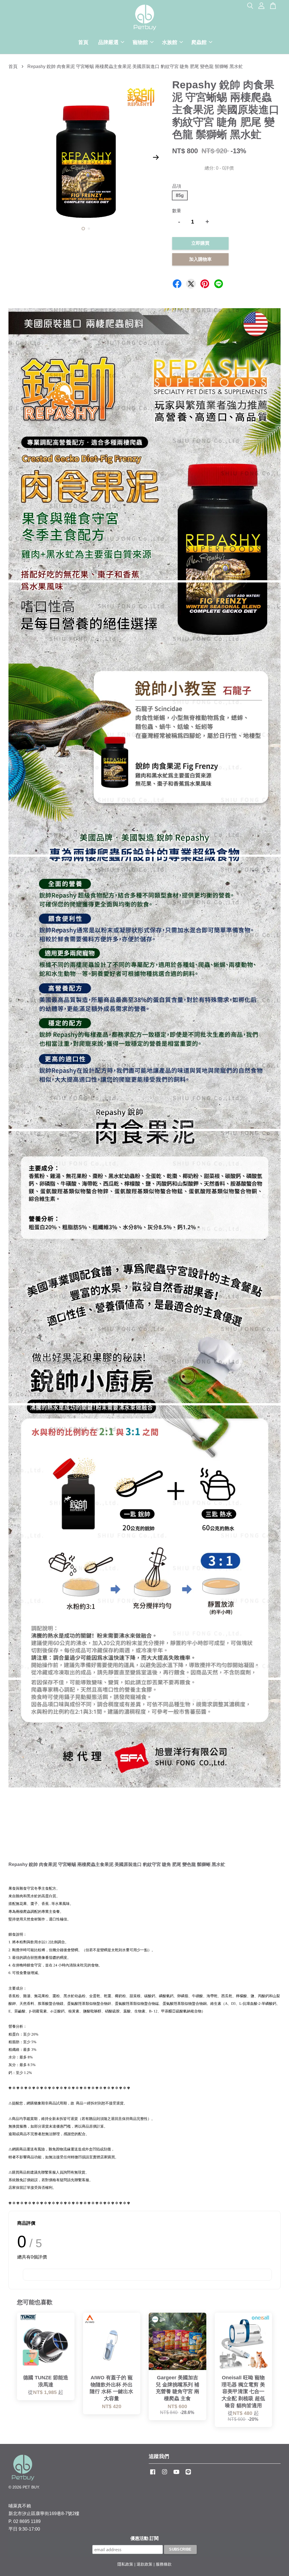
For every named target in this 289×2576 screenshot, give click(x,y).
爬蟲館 (199, 42)
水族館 (170, 42)
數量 (177, 211)
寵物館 (140, 42)
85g (180, 195)
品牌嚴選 (108, 42)
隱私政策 (125, 2564)
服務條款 (164, 2564)
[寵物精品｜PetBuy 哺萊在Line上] (188, 2475)
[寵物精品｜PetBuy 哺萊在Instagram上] (165, 2475)
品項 (177, 186)
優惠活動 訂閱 (144, 2538)
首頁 (83, 42)
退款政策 (144, 2564)
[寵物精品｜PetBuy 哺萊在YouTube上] (176, 2475)
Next (156, 157)
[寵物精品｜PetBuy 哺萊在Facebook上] (153, 2475)
